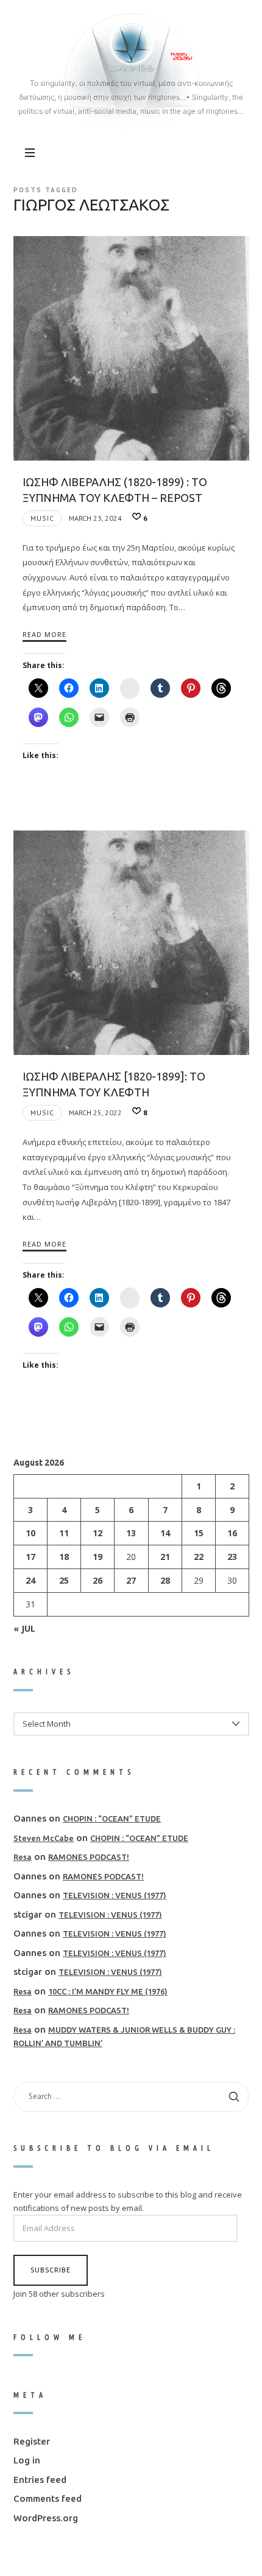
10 (30, 1533)
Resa (23, 1857)
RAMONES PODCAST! (89, 1857)
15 (198, 1533)
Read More (44, 634)
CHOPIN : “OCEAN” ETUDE (112, 1819)
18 (64, 1557)
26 (97, 1580)
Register (32, 2441)
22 (198, 1557)
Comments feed (48, 2499)
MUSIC (42, 518)
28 (165, 1580)
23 (232, 1557)
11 (64, 1533)
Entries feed (40, 2480)
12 (97, 1533)
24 (30, 1580)
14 (165, 1533)
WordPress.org (46, 2518)
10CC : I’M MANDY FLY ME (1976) (108, 1991)
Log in (27, 2461)
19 (97, 1557)
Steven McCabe (44, 1838)
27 (131, 1580)
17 (30, 1557)
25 (64, 1580)
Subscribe (51, 2270)
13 (131, 1533)
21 (165, 1557)
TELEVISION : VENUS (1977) (115, 1896)
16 (232, 1533)
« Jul (24, 1628)
